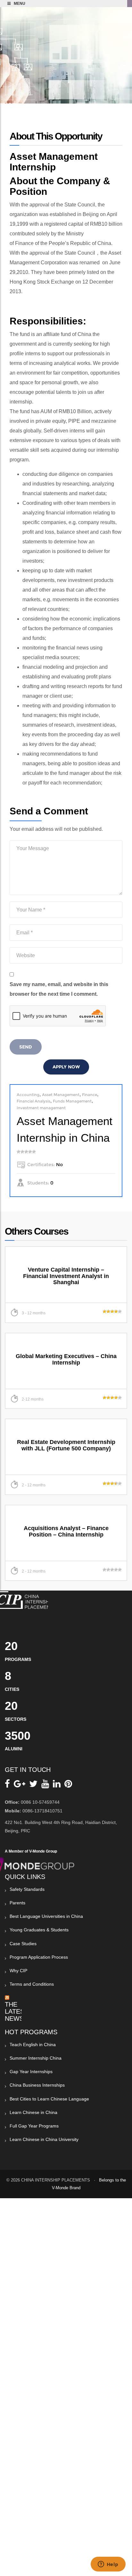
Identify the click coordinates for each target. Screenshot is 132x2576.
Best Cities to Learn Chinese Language (49, 2099)
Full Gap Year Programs (34, 2126)
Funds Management (72, 1101)
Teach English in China (33, 2045)
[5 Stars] (34, 1152)
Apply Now (66, 1067)
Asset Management (61, 1095)
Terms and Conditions (32, 1984)
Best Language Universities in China (46, 1916)
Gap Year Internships (31, 2072)
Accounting (28, 1095)
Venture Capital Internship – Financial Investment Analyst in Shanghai (66, 1276)
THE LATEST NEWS (16, 2011)
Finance (90, 1095)
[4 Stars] (30, 1152)
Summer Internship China (36, 2058)
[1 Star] (19, 1152)
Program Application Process (39, 1957)
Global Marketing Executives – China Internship (66, 1359)
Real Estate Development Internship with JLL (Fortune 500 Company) (66, 1445)
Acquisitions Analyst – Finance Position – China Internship (66, 1531)
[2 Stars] (22, 1152)
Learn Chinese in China (33, 2112)
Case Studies (23, 1944)
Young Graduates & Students (39, 1930)
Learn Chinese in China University (44, 2139)
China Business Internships (37, 2085)
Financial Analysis (33, 1101)
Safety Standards (27, 1889)
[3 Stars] (26, 1152)
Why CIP (18, 1971)
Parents (17, 1903)
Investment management (41, 1108)
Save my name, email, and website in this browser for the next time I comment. (59, 989)
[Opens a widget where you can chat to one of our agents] (108, 2565)
